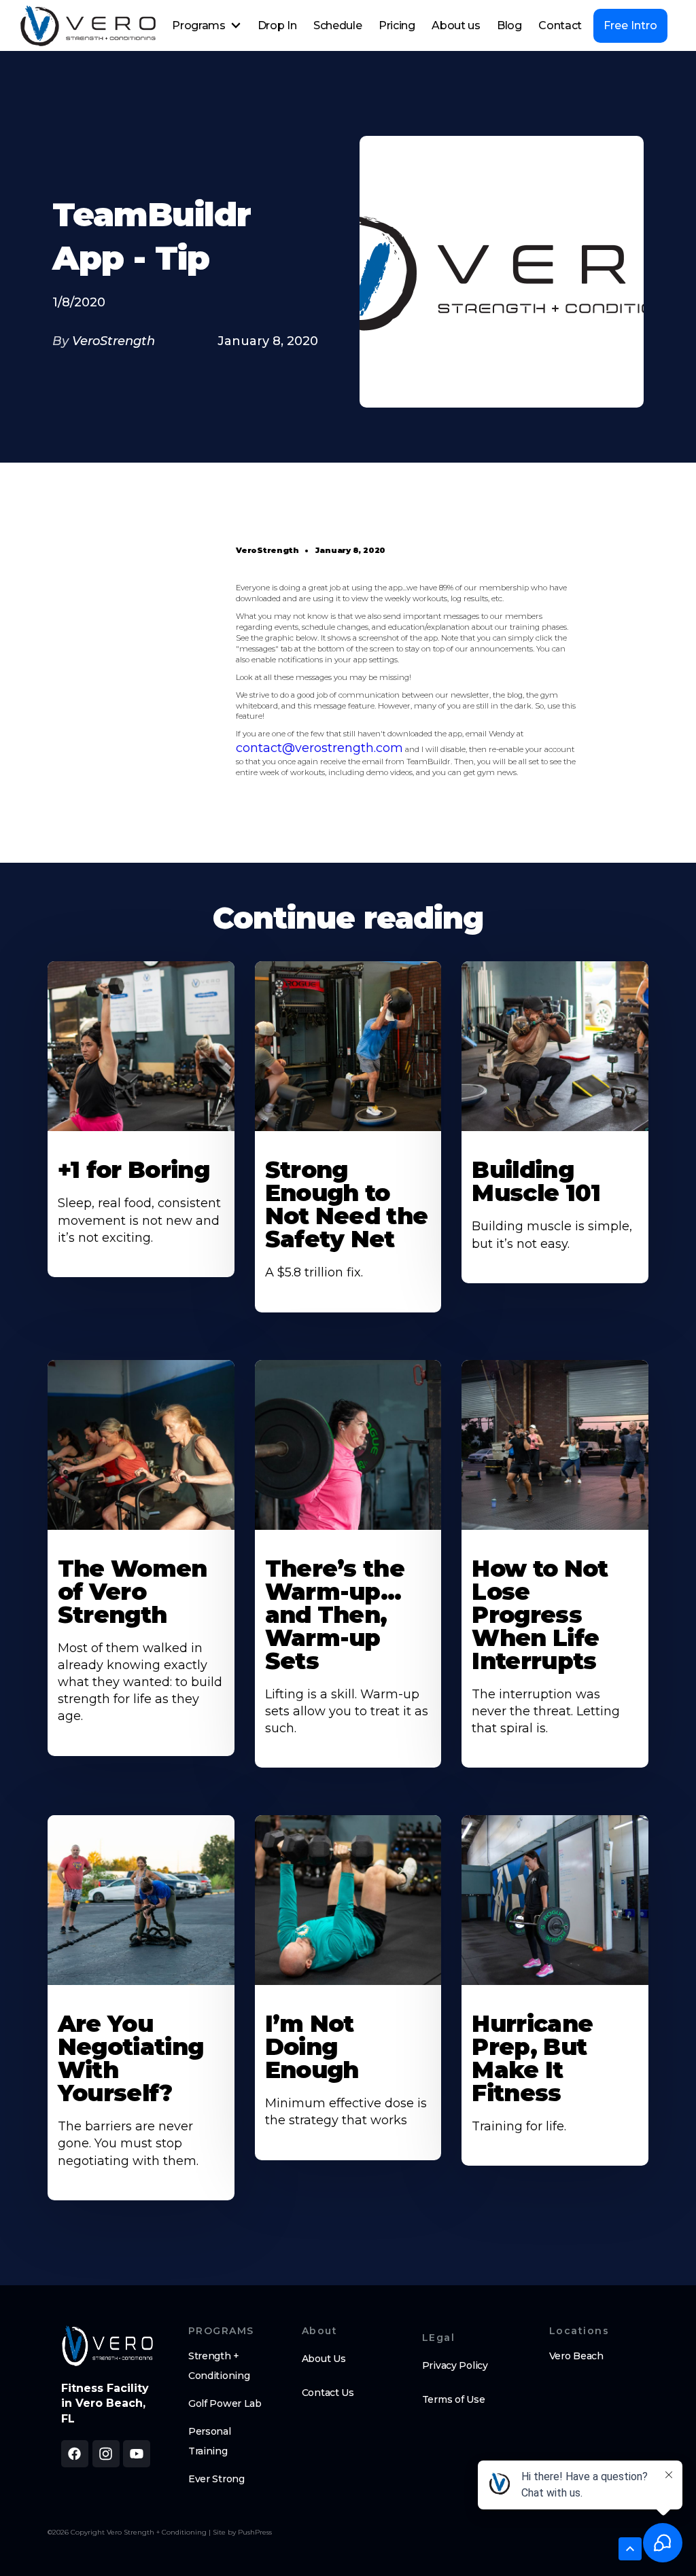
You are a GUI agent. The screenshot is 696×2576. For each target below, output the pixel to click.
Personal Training (210, 2441)
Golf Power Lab (225, 2403)
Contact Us (328, 2393)
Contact (560, 25)
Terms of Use (454, 2399)
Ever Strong (216, 2479)
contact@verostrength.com (319, 748)
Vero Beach (576, 2356)
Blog (509, 25)
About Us (324, 2359)
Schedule (337, 25)
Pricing (397, 25)
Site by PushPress (242, 2532)
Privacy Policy (455, 2365)
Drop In (277, 25)
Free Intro (630, 25)
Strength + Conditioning (219, 2366)
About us (456, 25)
